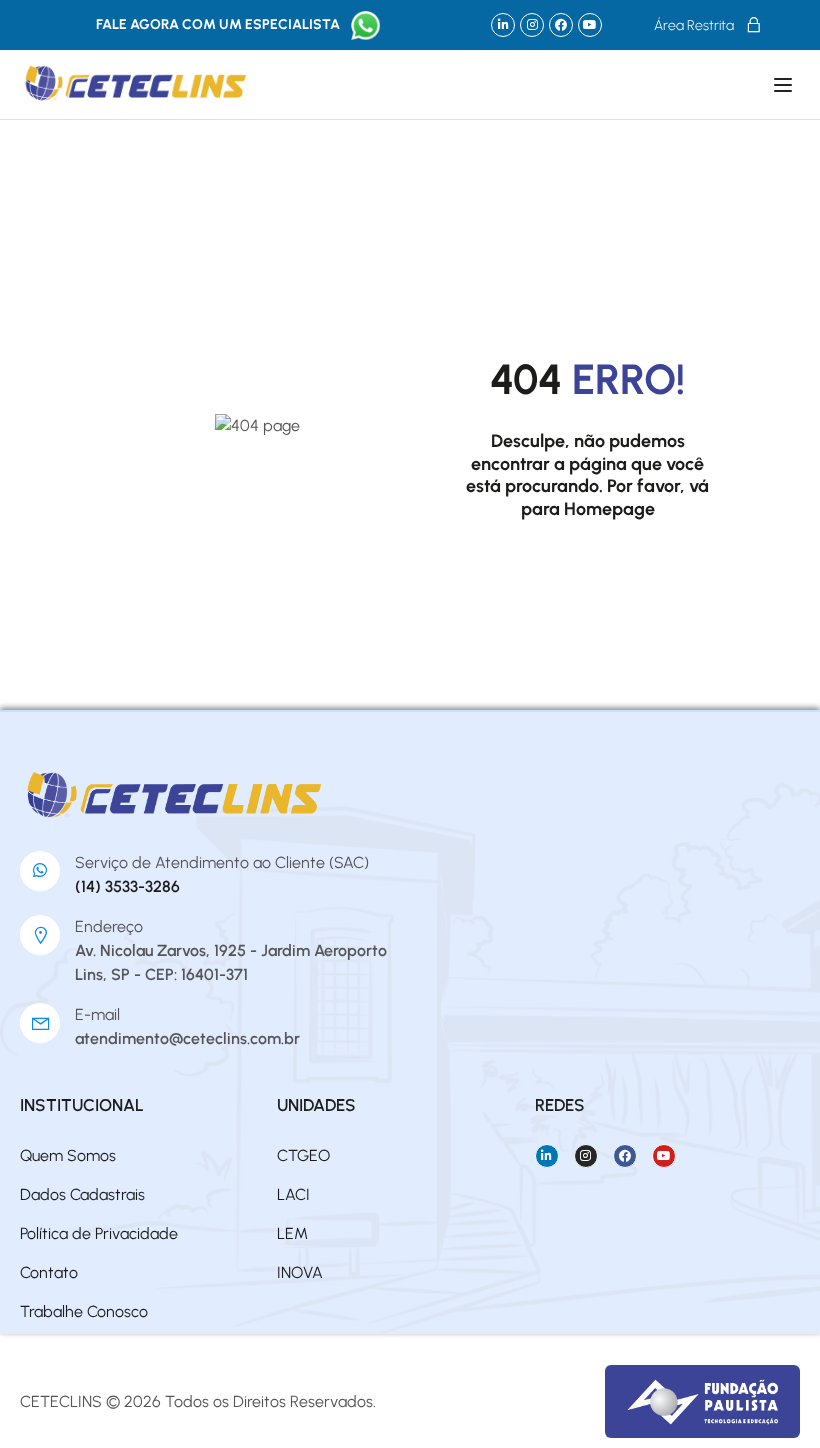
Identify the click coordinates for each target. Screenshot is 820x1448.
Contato (49, 1272)
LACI (293, 1194)
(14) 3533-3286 (127, 886)
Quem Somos (68, 1155)
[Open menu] (785, 85)
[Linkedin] (503, 25)
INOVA (300, 1272)
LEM (292, 1233)
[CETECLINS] (176, 795)
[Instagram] (532, 25)
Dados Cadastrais (82, 1194)
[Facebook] (561, 25)
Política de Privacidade (99, 1233)
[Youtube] (590, 25)
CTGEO (303, 1155)
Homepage (609, 509)
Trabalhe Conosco (84, 1311)
